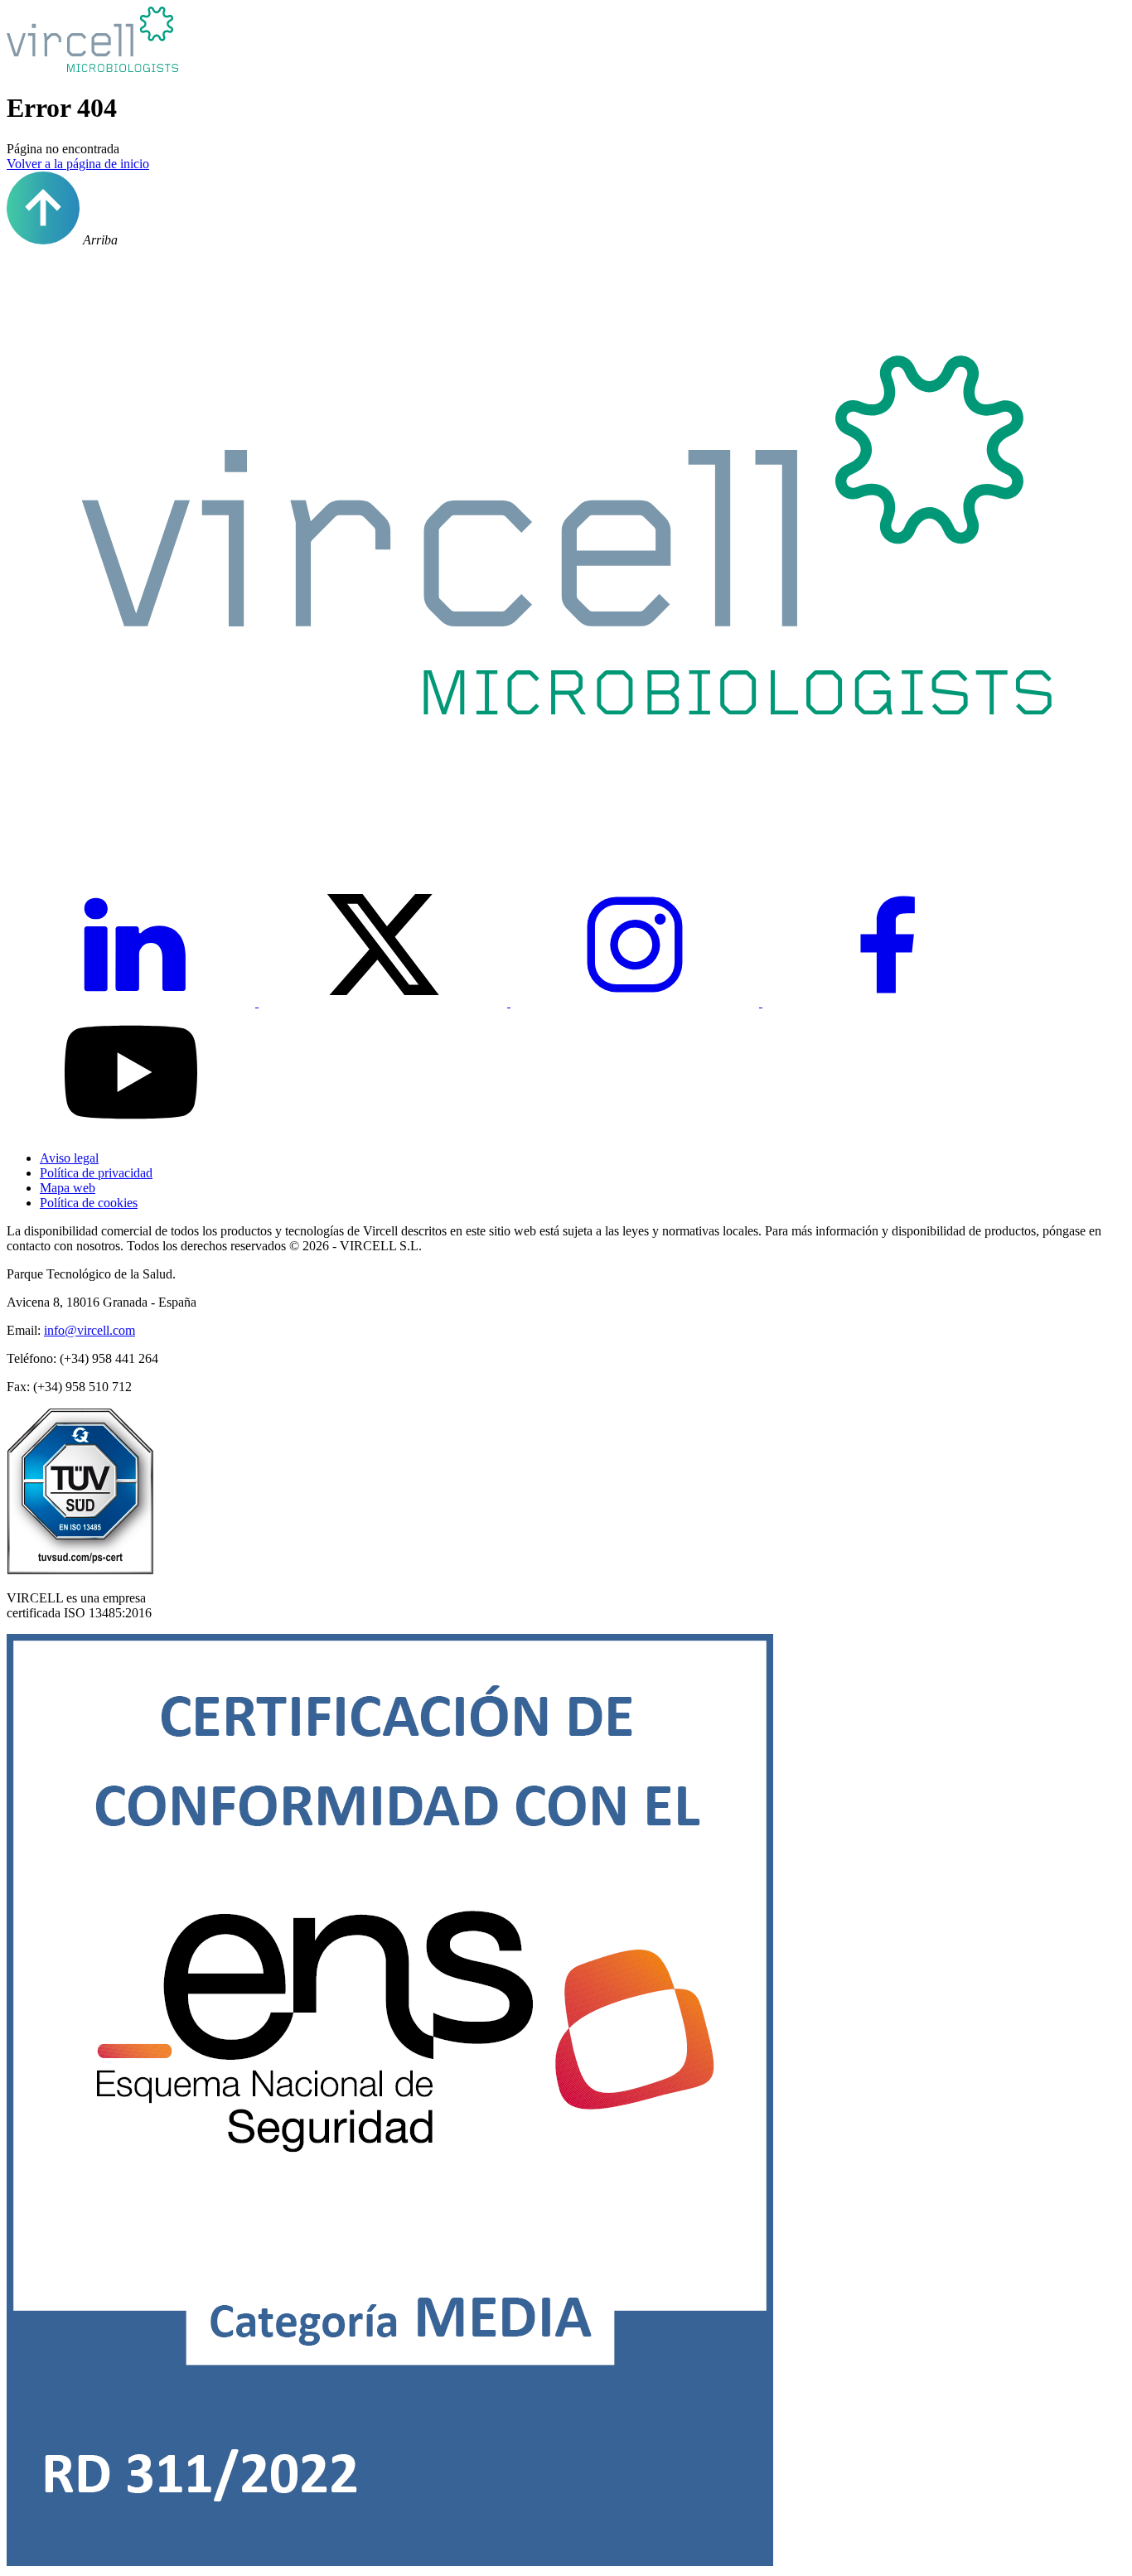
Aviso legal (69, 1158)
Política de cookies (89, 1203)
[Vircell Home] (566, 833)
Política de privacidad (96, 1173)
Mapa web (68, 1188)
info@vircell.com (89, 1330)
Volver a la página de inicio (78, 164)
